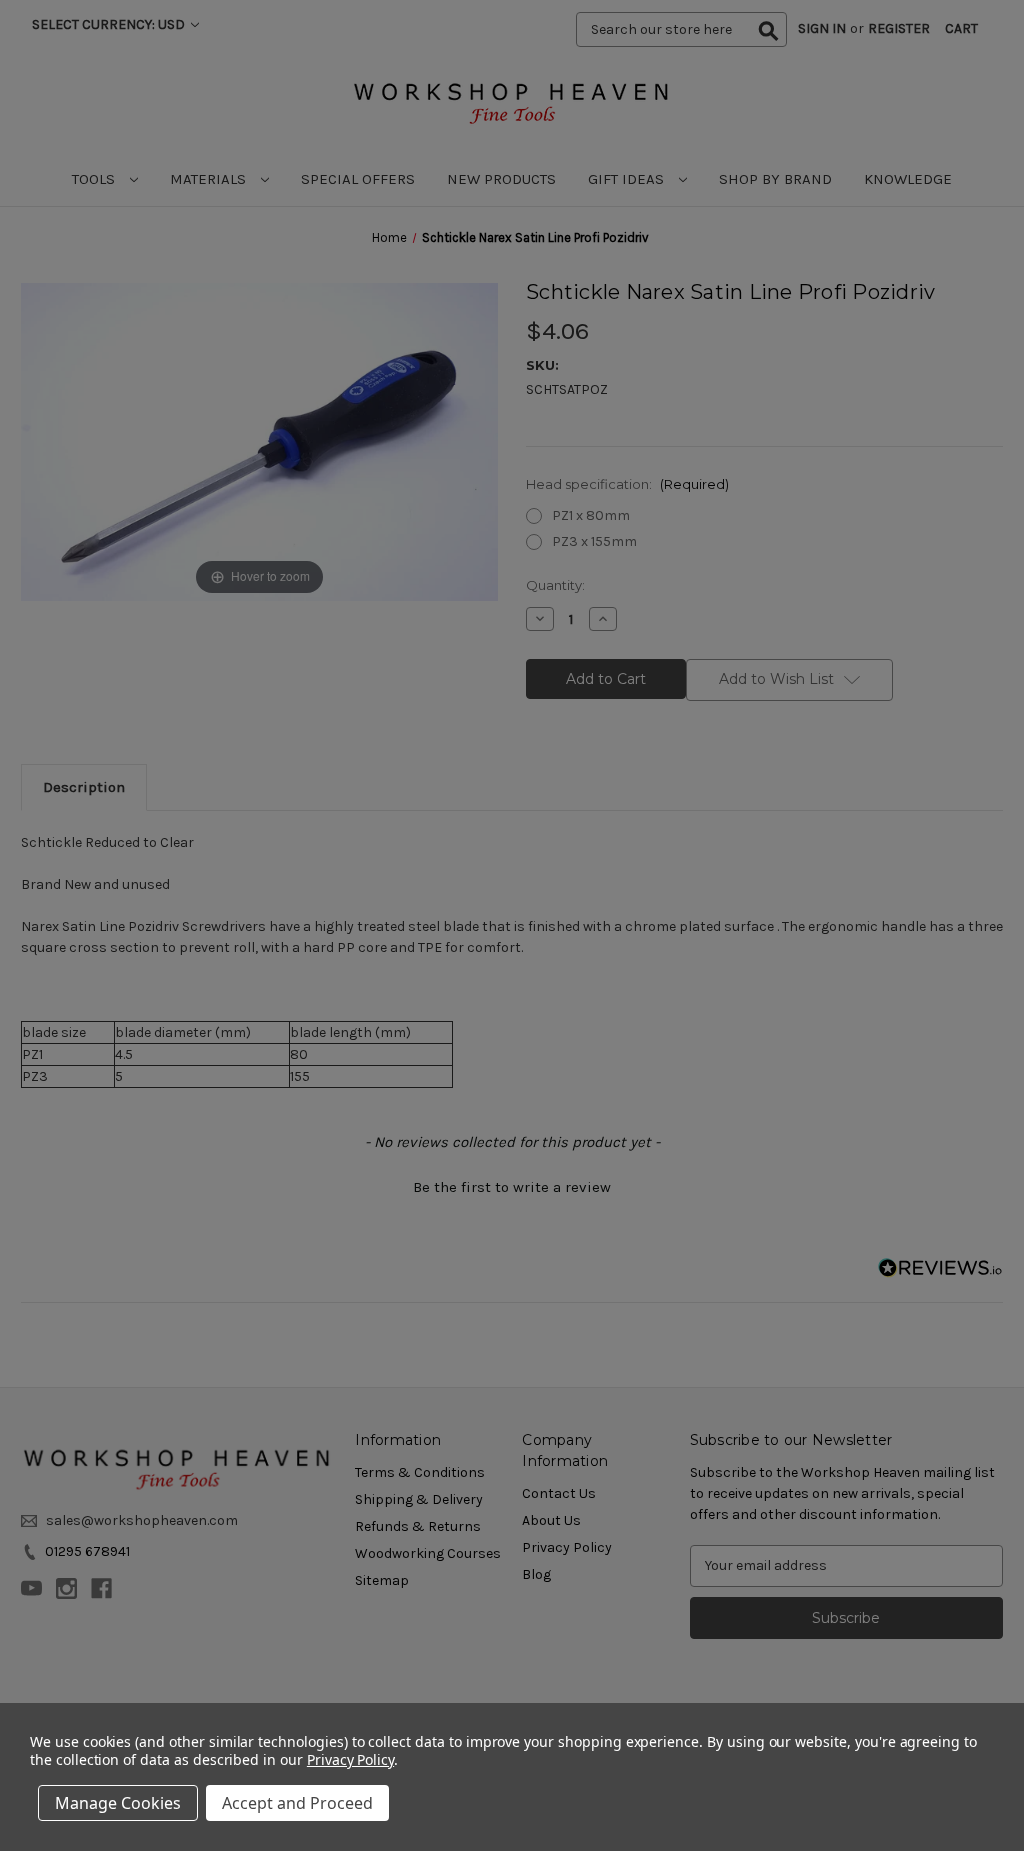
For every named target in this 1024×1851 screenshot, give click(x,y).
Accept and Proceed (297, 1803)
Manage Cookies (118, 1803)
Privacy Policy (350, 1759)
